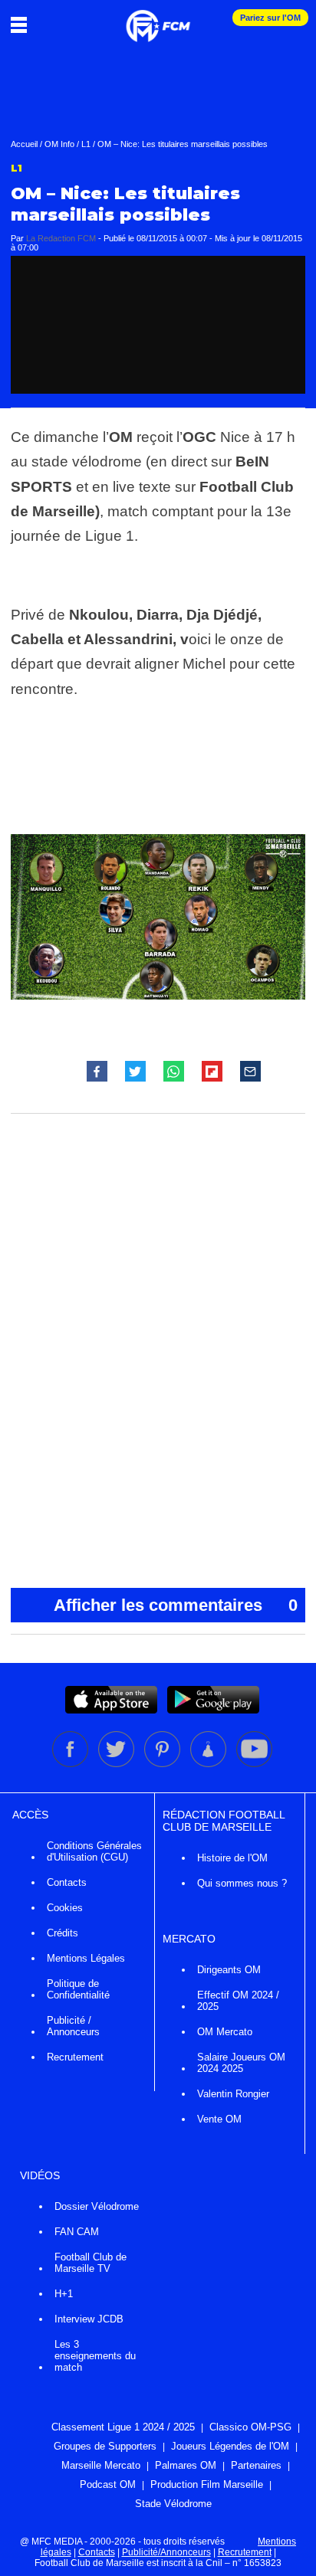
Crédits (63, 1933)
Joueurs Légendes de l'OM (230, 2446)
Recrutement (75, 2057)
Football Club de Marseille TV (91, 2263)
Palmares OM (186, 2465)
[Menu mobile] (23, 25)
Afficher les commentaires (176, 1605)
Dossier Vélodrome (97, 2206)
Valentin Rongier (233, 2094)
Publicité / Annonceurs (73, 2026)
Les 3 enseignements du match (95, 2356)
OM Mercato (225, 2032)
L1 (86, 144)
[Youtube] (254, 1764)
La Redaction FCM (61, 238)
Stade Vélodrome (173, 2504)
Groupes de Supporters (105, 2446)
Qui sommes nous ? (242, 1883)
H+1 (64, 2294)
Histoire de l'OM (232, 1858)
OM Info (59, 144)
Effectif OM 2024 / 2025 (238, 2001)
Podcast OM (108, 2484)
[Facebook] (71, 1764)
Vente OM (219, 2119)
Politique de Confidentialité (78, 1989)
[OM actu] (158, 18)
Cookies (65, 1908)
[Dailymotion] (209, 1764)
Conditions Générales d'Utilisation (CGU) (94, 1851)
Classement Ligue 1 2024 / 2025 (123, 2427)
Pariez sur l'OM (270, 18)
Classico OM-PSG (250, 2427)
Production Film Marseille (207, 2484)
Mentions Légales (86, 1958)
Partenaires (256, 2465)
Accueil (24, 144)
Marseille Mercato (101, 2465)
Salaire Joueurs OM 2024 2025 (241, 2063)
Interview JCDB (89, 2319)
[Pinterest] (163, 1764)
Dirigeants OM (229, 1970)
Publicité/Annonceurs (166, 2552)
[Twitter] (117, 1764)
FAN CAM (77, 2232)
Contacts (67, 1882)
